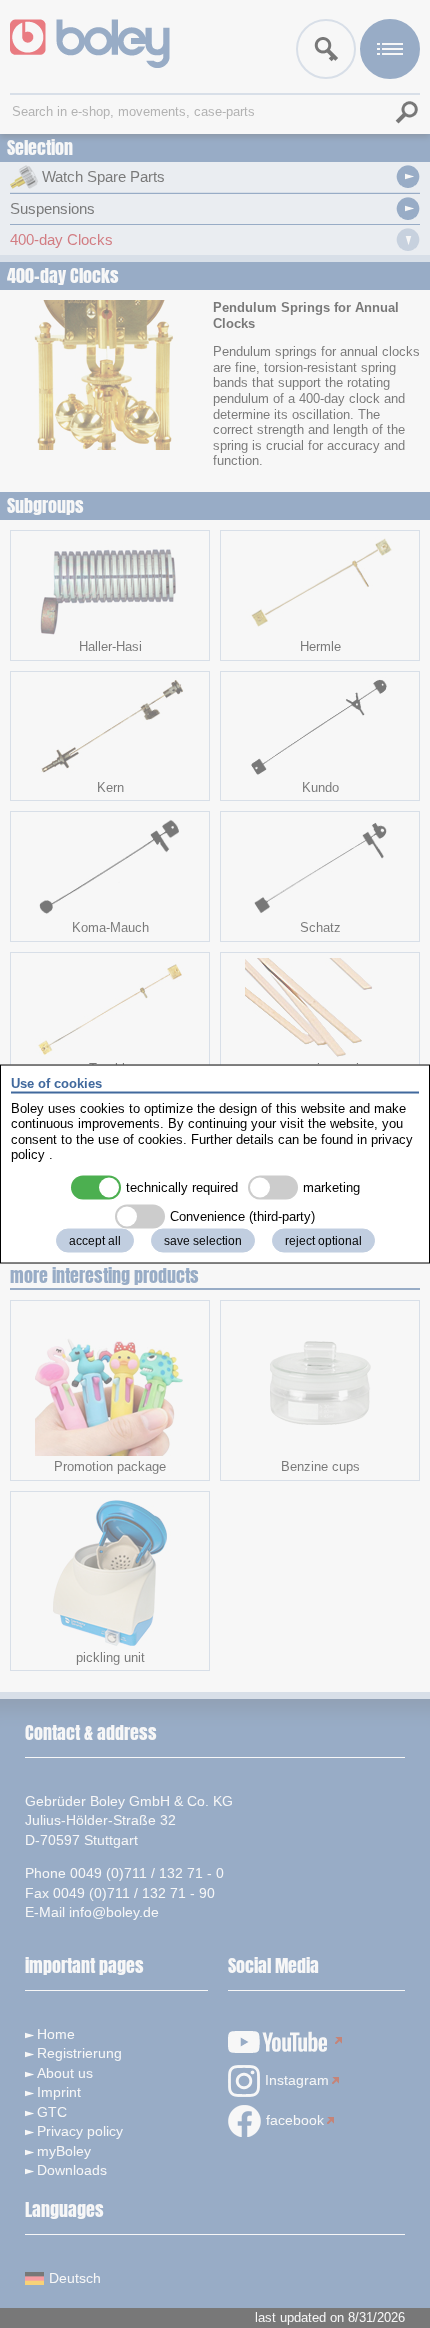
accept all (95, 1240)
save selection (203, 1240)
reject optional (323, 1240)
